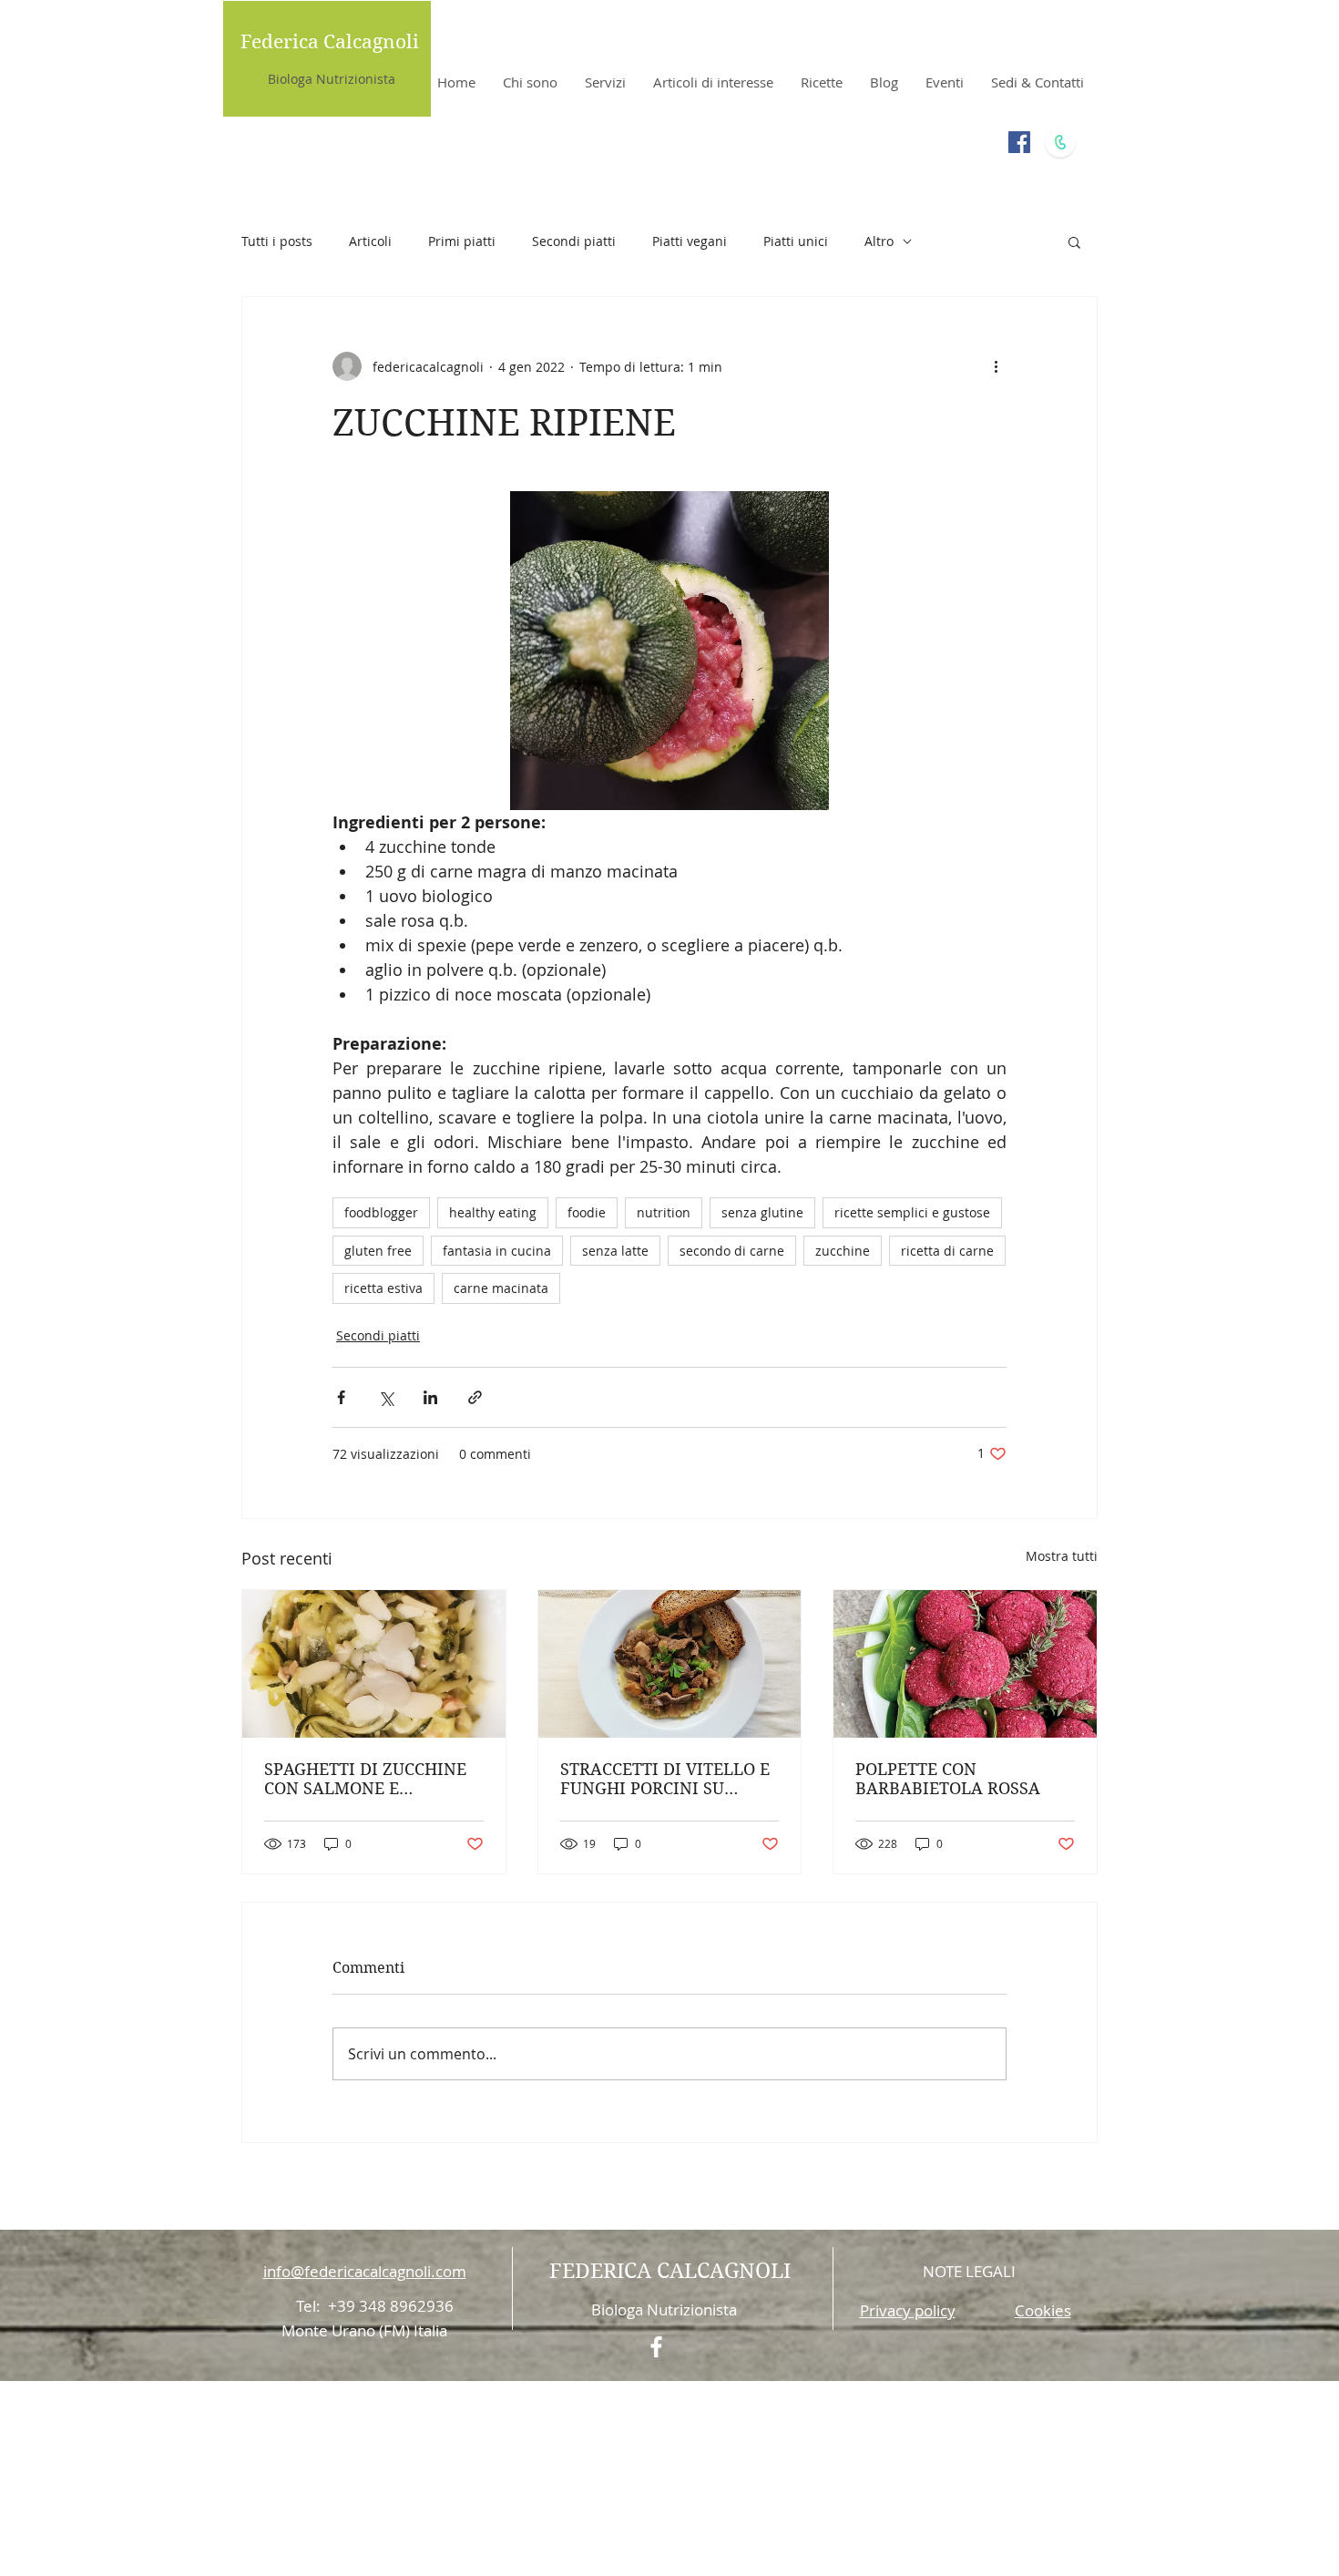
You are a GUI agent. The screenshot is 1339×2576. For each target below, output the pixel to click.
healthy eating (493, 1212)
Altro (879, 241)
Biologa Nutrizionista (332, 79)
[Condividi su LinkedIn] (430, 1397)
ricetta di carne (947, 1251)
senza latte (615, 1251)
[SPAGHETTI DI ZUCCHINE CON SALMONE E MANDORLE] (374, 1664)
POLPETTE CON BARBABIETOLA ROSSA (948, 1779)
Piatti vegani (690, 241)
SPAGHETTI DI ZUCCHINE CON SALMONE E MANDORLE (365, 1779)
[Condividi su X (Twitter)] (386, 1397)
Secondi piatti (574, 241)
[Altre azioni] (996, 366)
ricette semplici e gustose (912, 1212)
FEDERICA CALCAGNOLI (670, 2271)
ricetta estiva (383, 1288)
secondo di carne (732, 1251)
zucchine (843, 1251)
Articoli (370, 241)
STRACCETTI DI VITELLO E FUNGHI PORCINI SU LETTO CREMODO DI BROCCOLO (665, 1779)
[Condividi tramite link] (475, 1397)
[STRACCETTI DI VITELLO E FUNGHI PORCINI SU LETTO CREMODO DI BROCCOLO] (670, 1664)
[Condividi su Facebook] (341, 1397)
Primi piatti (462, 241)
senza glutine (762, 1212)
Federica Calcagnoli (330, 42)
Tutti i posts (277, 241)
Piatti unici (796, 241)
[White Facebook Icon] (656, 2347)
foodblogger (381, 1212)
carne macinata (501, 1288)
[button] (1074, 241)
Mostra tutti (1062, 1556)
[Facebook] (1019, 142)
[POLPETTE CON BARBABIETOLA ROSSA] (965, 1664)
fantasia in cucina (497, 1251)
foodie (587, 1212)
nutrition (664, 1212)
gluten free (378, 1251)
